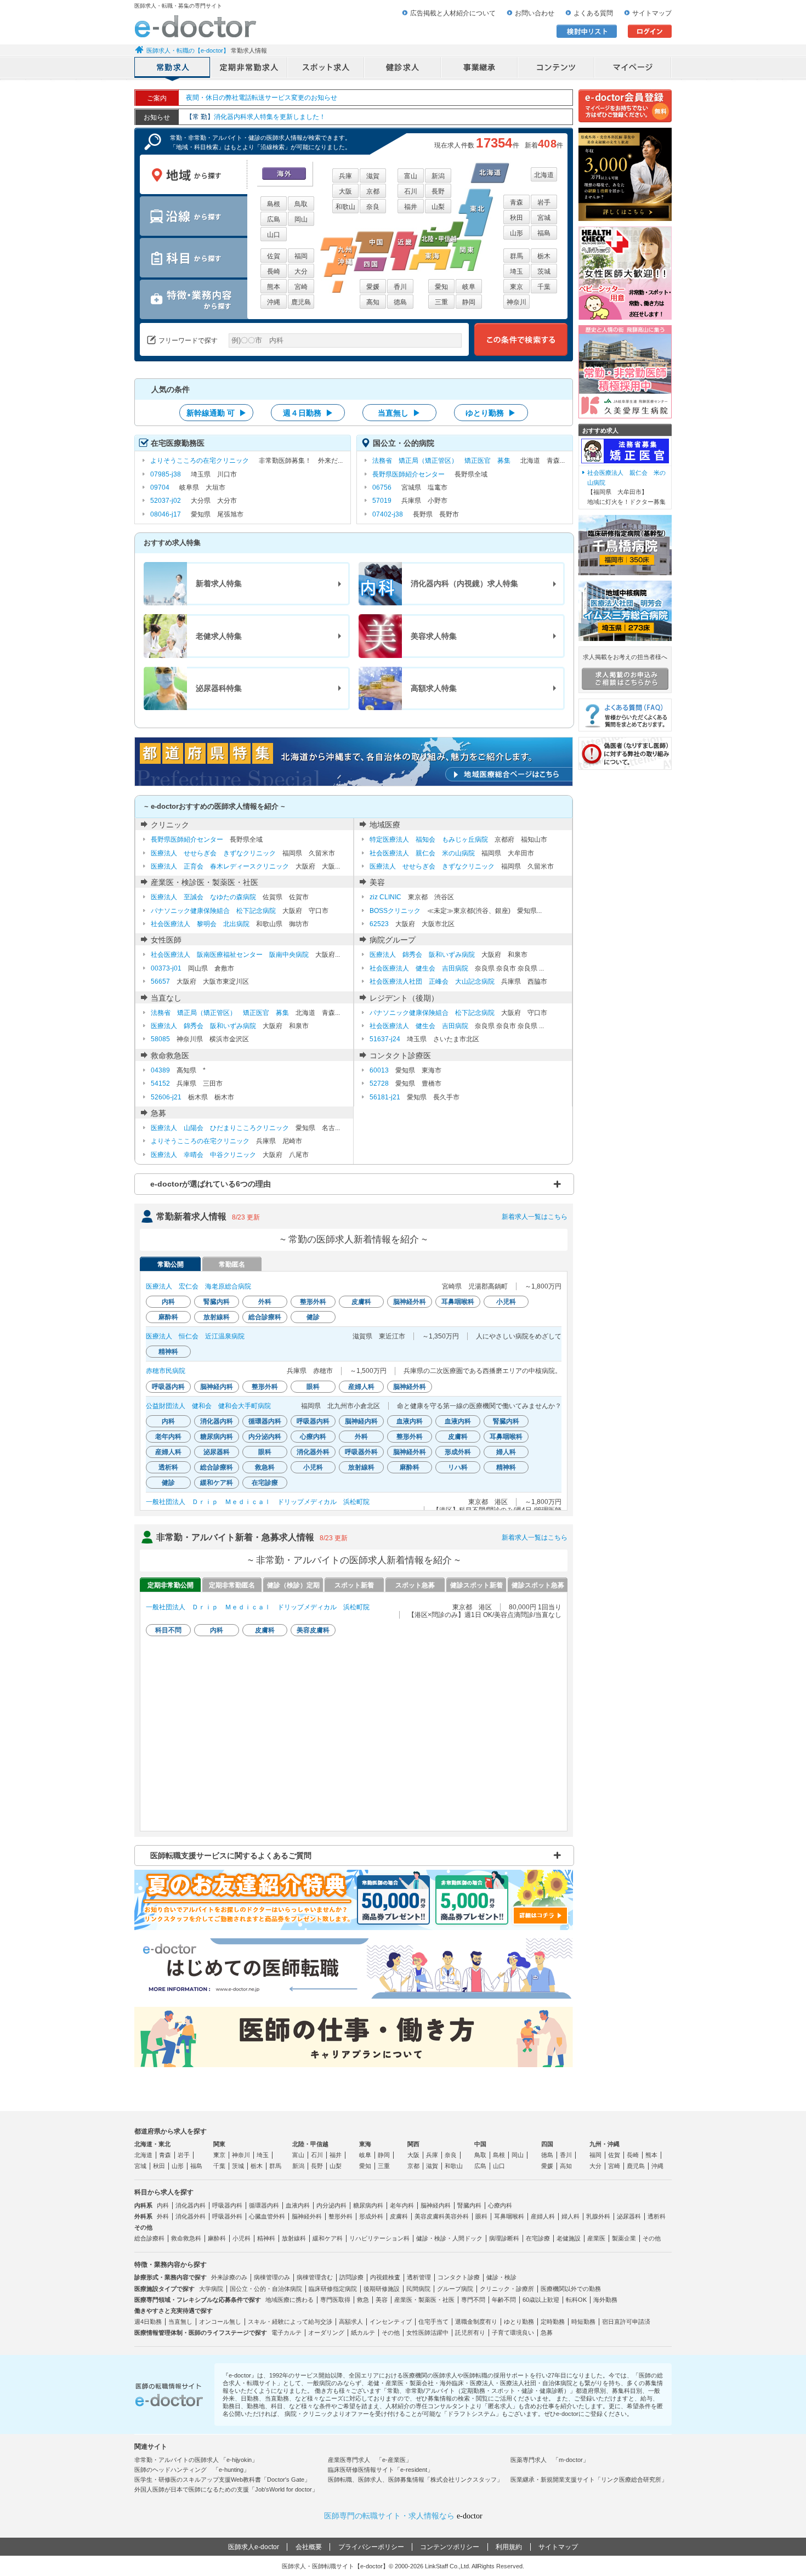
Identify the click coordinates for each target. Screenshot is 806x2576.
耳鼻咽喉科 (509, 2216)
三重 (441, 302)
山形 (516, 233)
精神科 (266, 2238)
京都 (373, 191)
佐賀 (274, 256)
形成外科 (371, 2216)
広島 (274, 219)
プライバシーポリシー (371, 2547)
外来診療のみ (229, 2277)
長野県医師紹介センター (408, 474)
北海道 (544, 175)
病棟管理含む (315, 2277)
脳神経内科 (436, 2205)
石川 (411, 191)
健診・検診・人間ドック (449, 2238)
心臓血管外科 (267, 2216)
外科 (163, 2216)
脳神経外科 (307, 2216)
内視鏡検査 (385, 2277)
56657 (160, 981)
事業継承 (480, 69)
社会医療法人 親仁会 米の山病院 (422, 853)
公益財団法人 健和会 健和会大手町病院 (208, 1406)
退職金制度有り (476, 2322)
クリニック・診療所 (507, 2289)
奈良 (373, 207)
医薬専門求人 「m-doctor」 (550, 2460)
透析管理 (419, 2277)
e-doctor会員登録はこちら (625, 106)
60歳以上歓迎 (541, 2300)
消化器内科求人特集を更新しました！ (256, 115)
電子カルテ (286, 2333)
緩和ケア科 (328, 2238)
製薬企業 (624, 2238)
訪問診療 (351, 2277)
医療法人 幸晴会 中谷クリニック (203, 1155)
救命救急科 (186, 2238)
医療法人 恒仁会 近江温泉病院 (195, 1336)
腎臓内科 (469, 2205)
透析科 (657, 2216)
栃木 (544, 256)
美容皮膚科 (430, 2216)
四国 (547, 2144)
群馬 (516, 256)
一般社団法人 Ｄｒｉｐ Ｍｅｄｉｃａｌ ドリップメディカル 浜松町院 (258, 1502)
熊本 (274, 287)
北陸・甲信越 (310, 2144)
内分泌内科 (331, 2205)
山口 (274, 235)
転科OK (576, 2300)
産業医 (596, 2238)
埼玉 (516, 271)
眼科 (481, 2216)
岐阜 (469, 287)
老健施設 (569, 2238)
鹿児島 (301, 302)
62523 (379, 924)
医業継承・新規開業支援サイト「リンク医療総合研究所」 (589, 2479)
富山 (411, 176)
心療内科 (500, 2205)
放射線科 (294, 2238)
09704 (160, 487)
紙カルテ (363, 2333)
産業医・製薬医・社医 (424, 2300)
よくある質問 (593, 13)
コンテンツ (557, 69)
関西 (413, 2144)
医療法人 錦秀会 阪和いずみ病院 (422, 955)
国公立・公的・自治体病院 (266, 2289)
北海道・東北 (152, 2144)
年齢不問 (504, 2300)
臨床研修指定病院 (333, 2289)
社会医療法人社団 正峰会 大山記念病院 (432, 981)
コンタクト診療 (459, 2277)
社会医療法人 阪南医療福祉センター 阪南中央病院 (230, 955)
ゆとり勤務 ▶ (491, 413)
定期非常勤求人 (249, 69)
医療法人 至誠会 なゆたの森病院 (203, 897)
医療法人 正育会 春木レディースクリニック (220, 866)
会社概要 (309, 2547)
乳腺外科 (598, 2216)
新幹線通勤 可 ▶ (217, 413)
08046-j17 (166, 514)
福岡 (301, 256)
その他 (652, 2238)
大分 (301, 271)
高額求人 (351, 2322)
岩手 (544, 202)
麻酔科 (217, 2238)
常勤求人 (173, 69)
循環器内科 (264, 2205)
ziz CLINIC (385, 897)
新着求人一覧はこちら (535, 1217)
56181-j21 (385, 1097)
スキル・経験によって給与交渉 (290, 2322)
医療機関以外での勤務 (571, 2289)
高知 (373, 302)
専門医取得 (335, 2300)
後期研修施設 (382, 2289)
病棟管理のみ (272, 2277)
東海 (365, 2144)
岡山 (301, 219)
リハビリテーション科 (379, 2238)
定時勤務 (553, 2322)
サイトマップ (652, 13)
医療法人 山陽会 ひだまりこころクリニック (220, 1128)
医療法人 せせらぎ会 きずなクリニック (213, 853)
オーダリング (326, 2333)
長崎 (274, 271)
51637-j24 (385, 1039)
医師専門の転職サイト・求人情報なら (403, 2516)
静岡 (469, 302)
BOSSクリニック (395, 911)
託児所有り (470, 2333)
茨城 (544, 271)
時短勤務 (583, 2322)
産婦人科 (543, 2216)
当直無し (180, 2322)
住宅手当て (433, 2322)
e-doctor (195, 26)
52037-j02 (166, 501)
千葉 (544, 287)
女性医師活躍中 (427, 2333)
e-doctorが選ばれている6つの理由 (211, 1184)
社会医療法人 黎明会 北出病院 (200, 924)
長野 (438, 191)
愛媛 (373, 287)
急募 (547, 2333)
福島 (544, 233)
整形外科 (340, 2216)
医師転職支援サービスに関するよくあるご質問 (231, 1856)
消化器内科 (191, 2205)
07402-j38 (388, 514)
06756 (382, 487)
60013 (379, 1070)
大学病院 (211, 2289)
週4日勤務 (148, 2322)
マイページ (633, 69)
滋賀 (373, 176)
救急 (363, 2300)
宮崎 (301, 287)
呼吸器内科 (227, 2205)
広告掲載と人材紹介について (453, 13)
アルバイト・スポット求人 (326, 69)
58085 (160, 1039)
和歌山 (345, 207)
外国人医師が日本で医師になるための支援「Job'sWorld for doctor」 (226, 2489)
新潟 (438, 176)
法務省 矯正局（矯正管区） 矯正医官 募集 (441, 461)
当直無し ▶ (399, 413)
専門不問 (473, 2300)
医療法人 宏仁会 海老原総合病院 (198, 1286)
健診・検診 (501, 2277)
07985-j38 (166, 474)
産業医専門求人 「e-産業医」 (370, 2460)
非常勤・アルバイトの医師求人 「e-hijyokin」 (196, 2460)
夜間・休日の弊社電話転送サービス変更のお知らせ (262, 98)
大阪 (345, 191)
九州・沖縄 (604, 2144)
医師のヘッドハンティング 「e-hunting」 (192, 2470)
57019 (382, 501)
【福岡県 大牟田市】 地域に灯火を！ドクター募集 (626, 487)
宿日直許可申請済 (626, 2322)
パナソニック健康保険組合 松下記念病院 (213, 911)
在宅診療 (538, 2238)
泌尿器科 (629, 2216)
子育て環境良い (513, 2333)
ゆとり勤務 (519, 2322)
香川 (400, 287)
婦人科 (571, 2216)
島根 (274, 204)
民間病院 (418, 2289)
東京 (516, 287)
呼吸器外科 (227, 2216)
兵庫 (345, 176)
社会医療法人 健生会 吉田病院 (419, 968)
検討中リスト (587, 31)
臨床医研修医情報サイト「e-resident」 (381, 2470)
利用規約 (509, 2547)
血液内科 (298, 2205)
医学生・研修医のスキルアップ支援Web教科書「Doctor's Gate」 (222, 2479)
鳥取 (301, 204)
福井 (411, 207)
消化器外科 (191, 2216)
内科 (163, 2205)
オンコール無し (220, 2322)
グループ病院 (455, 2289)
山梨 (438, 207)
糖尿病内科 (368, 2205)
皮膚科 (399, 2216)
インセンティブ (391, 2322)
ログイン (650, 31)
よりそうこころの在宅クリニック (200, 461)
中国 (480, 2144)
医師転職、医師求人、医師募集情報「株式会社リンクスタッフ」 (415, 2479)
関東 (219, 2144)
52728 (379, 1083)
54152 (160, 1083)
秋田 (516, 218)
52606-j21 (166, 1097)
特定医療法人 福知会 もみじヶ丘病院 (429, 839)
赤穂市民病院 (166, 1371)
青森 (516, 202)
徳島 (400, 302)
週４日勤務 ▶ (308, 413)
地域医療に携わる (290, 2300)
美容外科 (457, 2216)
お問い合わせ (535, 13)
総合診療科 (149, 2238)
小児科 (242, 2238)
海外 (284, 174)
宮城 (544, 218)
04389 (160, 1070)
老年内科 (402, 2205)
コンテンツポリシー (450, 2547)
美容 (382, 2300)
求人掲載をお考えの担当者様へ (625, 657)
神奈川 (516, 302)
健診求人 (403, 69)
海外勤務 (605, 2300)
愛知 (441, 287)
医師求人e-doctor (254, 2547)
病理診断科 (504, 2238)
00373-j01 (166, 968)
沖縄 (274, 302)
